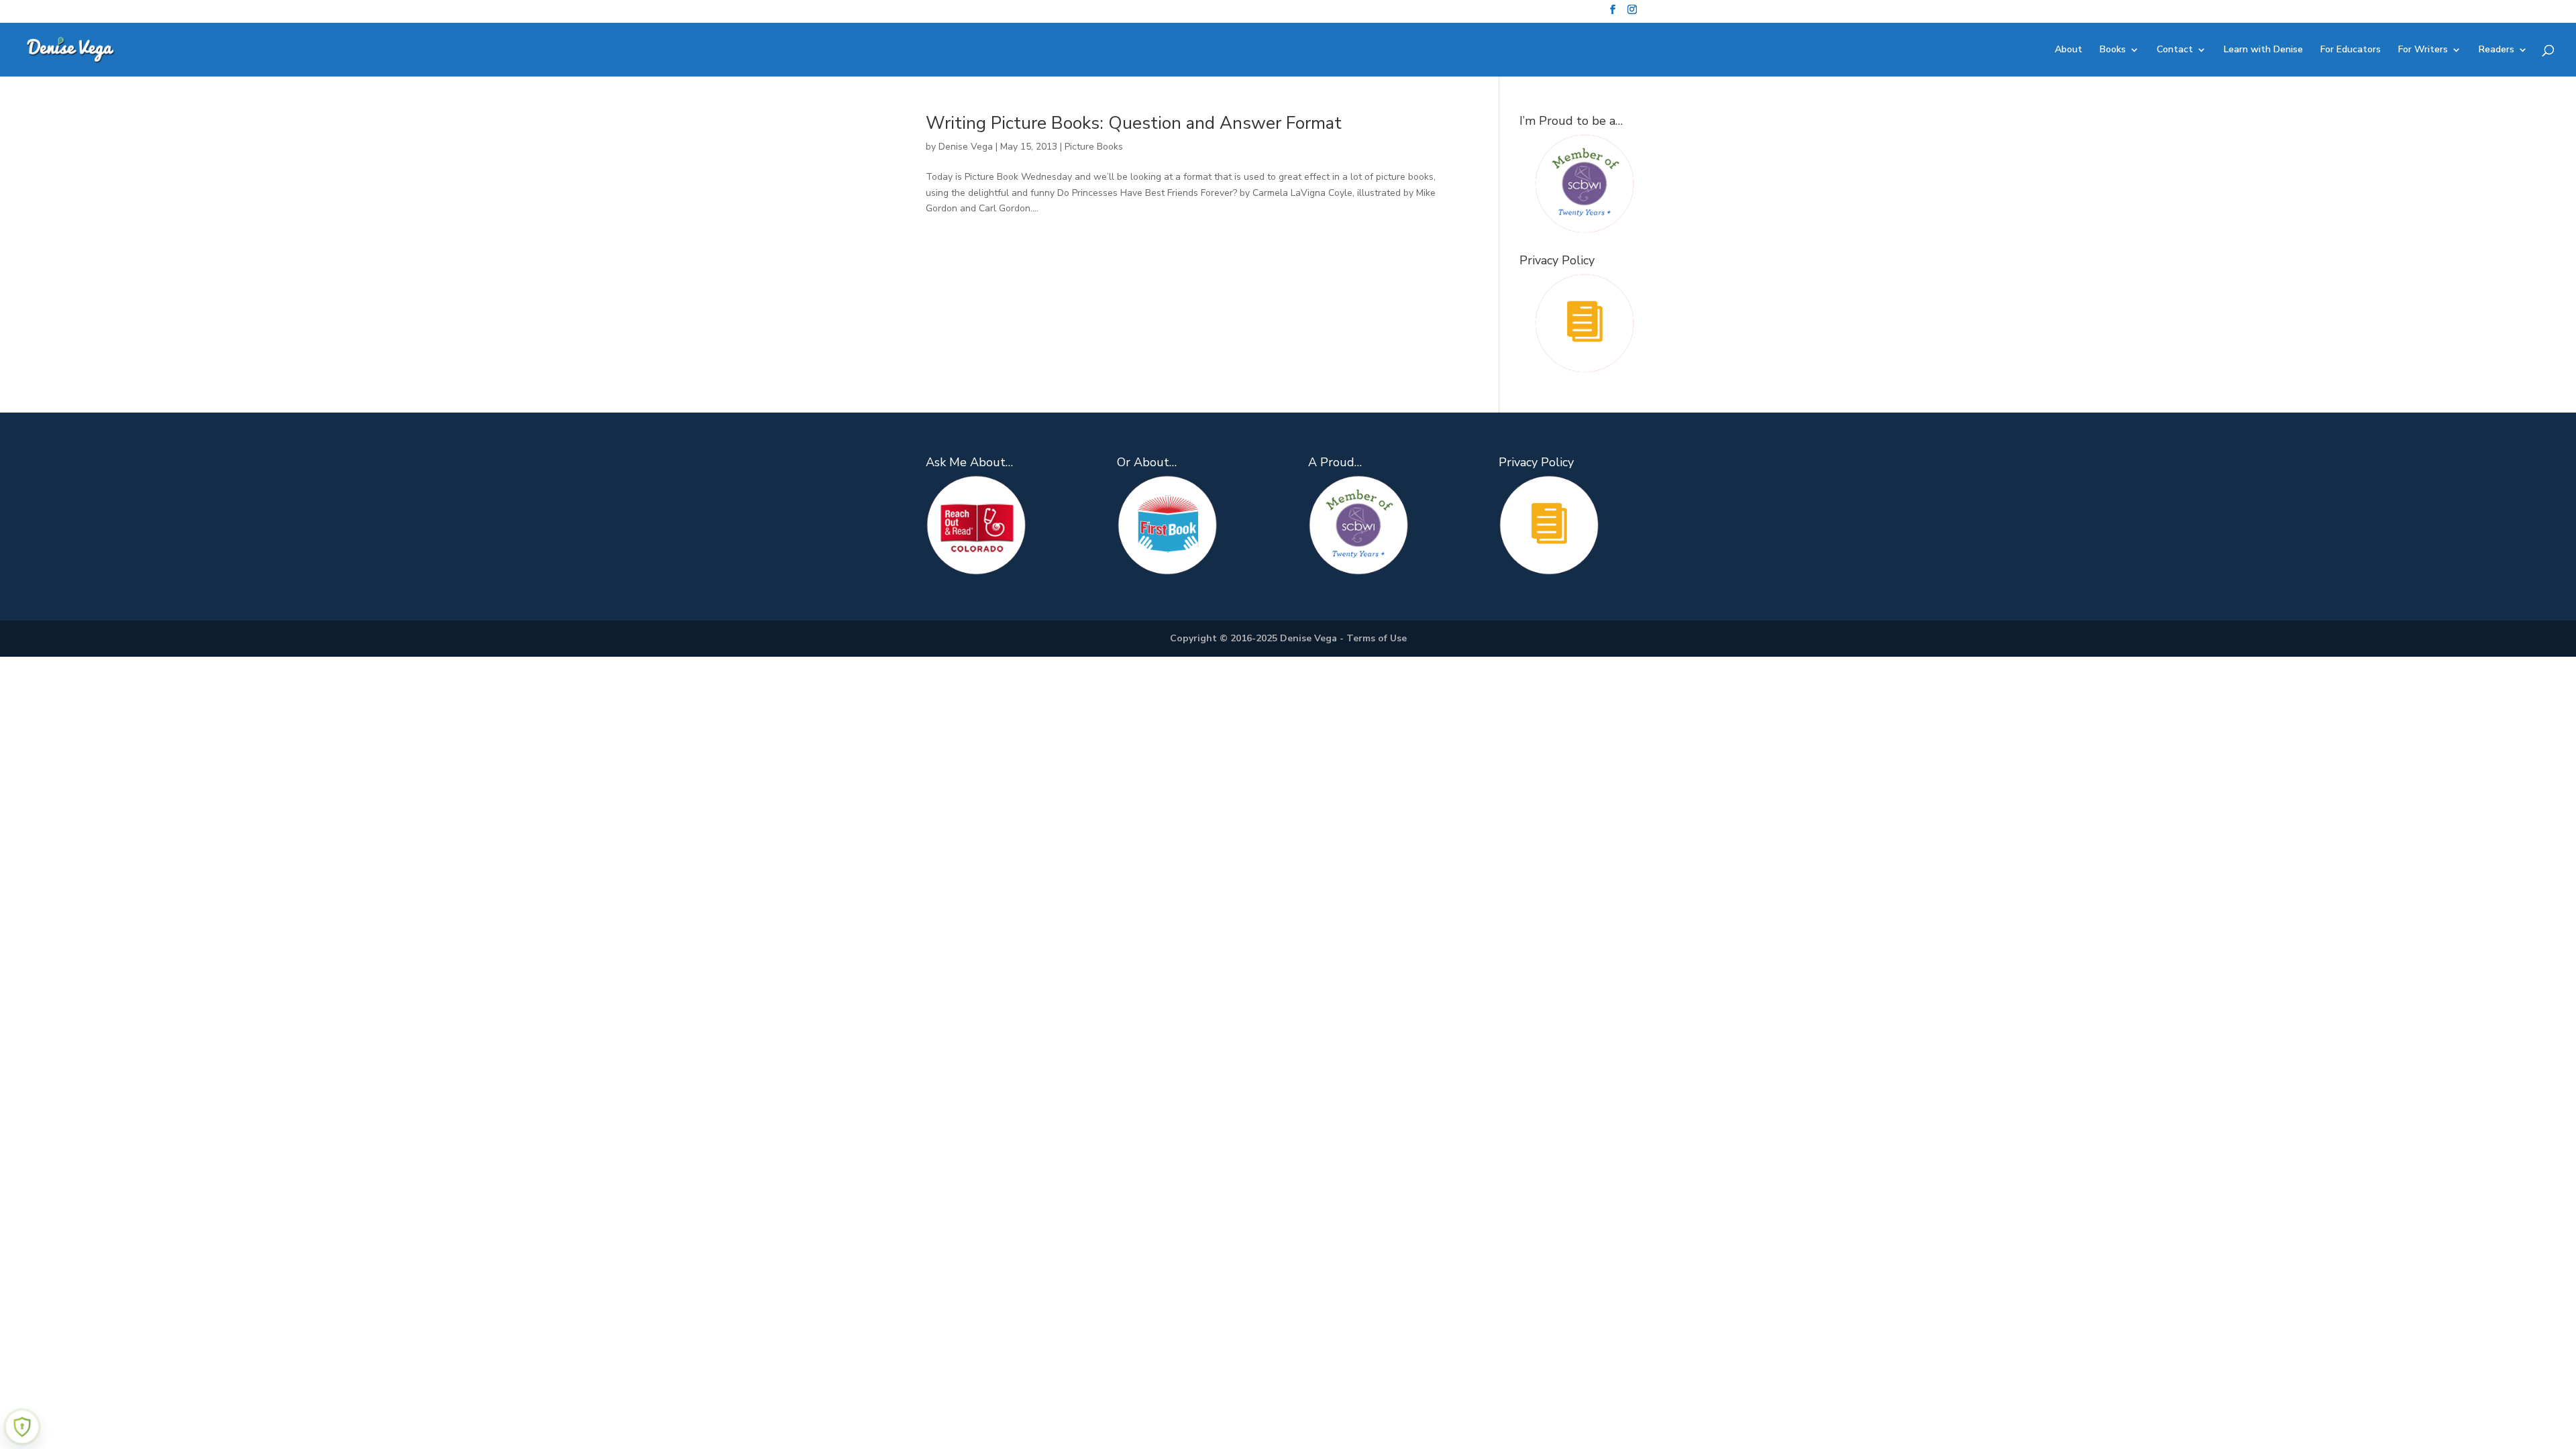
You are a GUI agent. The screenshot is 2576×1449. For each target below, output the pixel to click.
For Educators (2351, 50)
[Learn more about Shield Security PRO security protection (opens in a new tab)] (22, 1427)
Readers (2497, 50)
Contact (2175, 50)
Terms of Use (1377, 638)
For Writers (2423, 50)
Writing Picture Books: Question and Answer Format (1134, 123)
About (2069, 50)
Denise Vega (966, 147)
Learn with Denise (2263, 50)
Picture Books (1094, 147)
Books (2113, 50)
